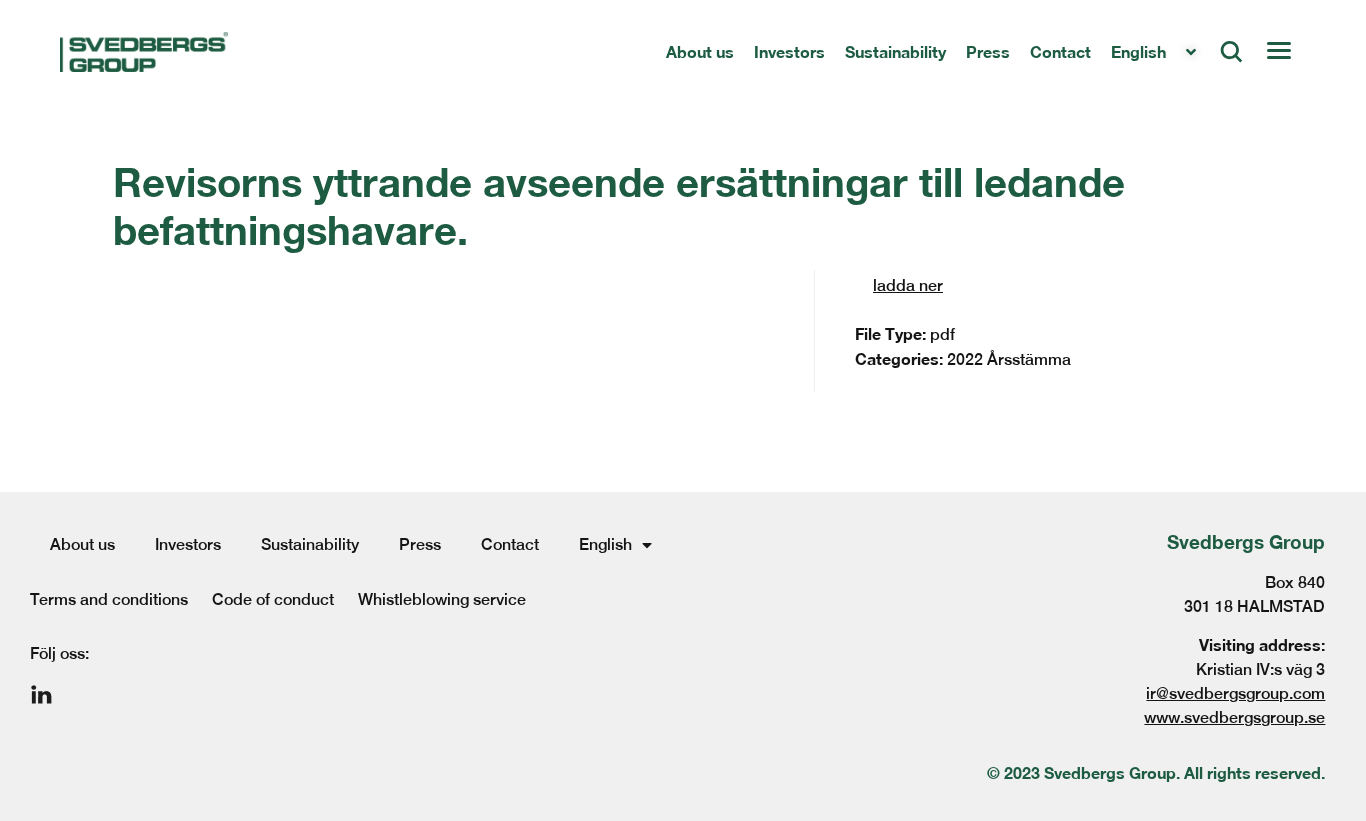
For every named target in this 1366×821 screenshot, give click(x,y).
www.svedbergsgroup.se (1234, 717)
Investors (789, 51)
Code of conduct (273, 599)
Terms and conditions (109, 599)
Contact (1060, 51)
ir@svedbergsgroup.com (1235, 693)
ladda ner (908, 285)
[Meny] (1278, 52)
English (1138, 51)
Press (988, 51)
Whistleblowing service (442, 599)
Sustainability (895, 51)
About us (700, 51)
